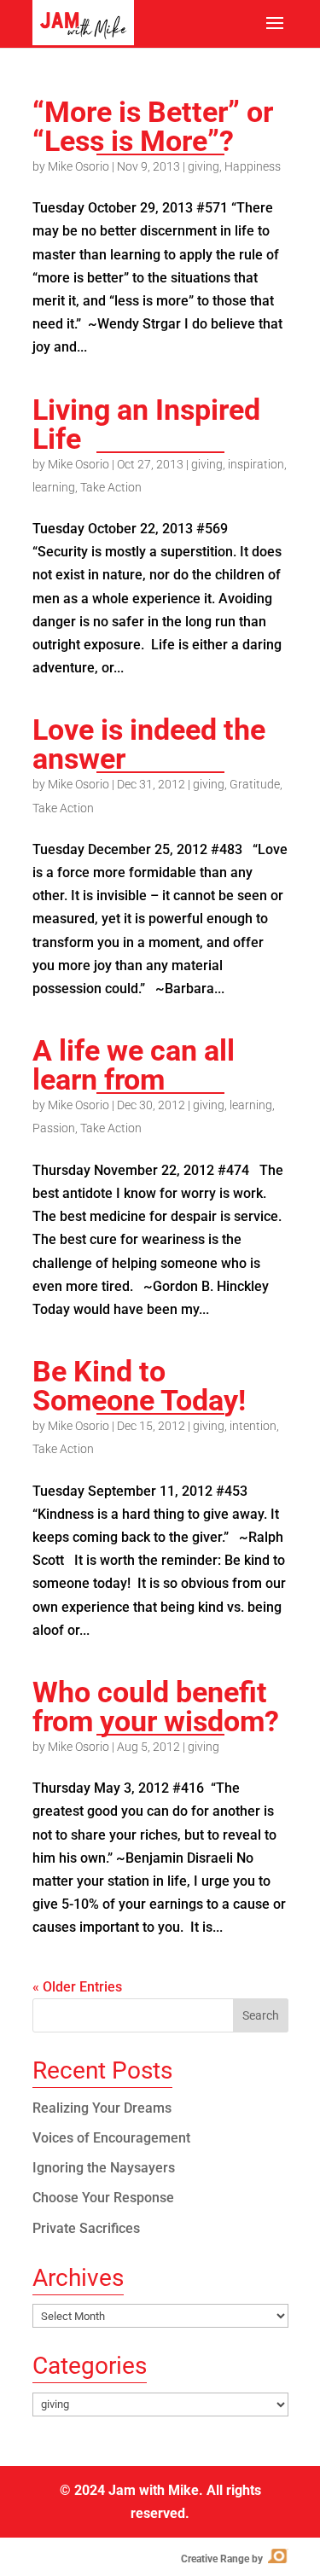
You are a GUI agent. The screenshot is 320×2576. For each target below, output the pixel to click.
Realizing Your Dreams (102, 2108)
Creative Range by (233, 2559)
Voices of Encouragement (111, 2138)
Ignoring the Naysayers (104, 2168)
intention (253, 1426)
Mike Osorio (79, 166)
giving (204, 166)
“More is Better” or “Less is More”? (153, 126)
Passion (54, 1128)
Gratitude (255, 784)
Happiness (253, 166)
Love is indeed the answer (149, 744)
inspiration (256, 464)
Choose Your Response (103, 2198)
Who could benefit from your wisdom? (156, 1707)
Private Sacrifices (86, 2228)
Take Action (111, 487)
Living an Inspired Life (146, 424)
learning (54, 487)
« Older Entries (77, 1987)
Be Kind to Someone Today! (139, 1386)
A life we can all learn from (134, 1065)
